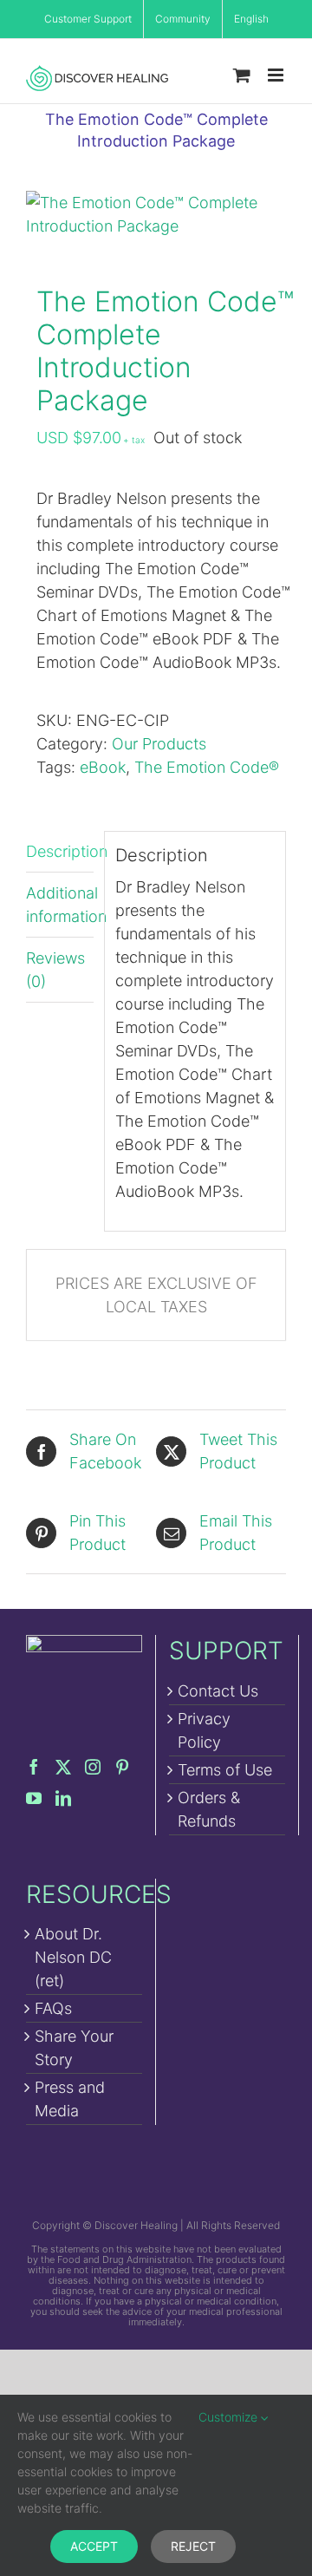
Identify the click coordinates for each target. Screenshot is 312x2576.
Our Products (159, 744)
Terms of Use (225, 1770)
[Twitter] (63, 1767)
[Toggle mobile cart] (242, 75)
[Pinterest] (122, 1767)
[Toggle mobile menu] (277, 75)
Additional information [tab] (60, 905)
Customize (230, 2417)
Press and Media (70, 2099)
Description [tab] (60, 851)
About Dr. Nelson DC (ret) (73, 1957)
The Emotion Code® (207, 767)
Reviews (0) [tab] (55, 970)
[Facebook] (34, 1767)
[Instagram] (93, 1767)
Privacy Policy (204, 1730)
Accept (94, 2546)
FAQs (53, 2008)
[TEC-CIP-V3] (156, 214)
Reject (193, 2546)
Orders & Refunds (209, 1809)
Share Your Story (74, 2048)
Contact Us (218, 1691)
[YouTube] (34, 1798)
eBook (103, 767)
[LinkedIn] (63, 1798)
